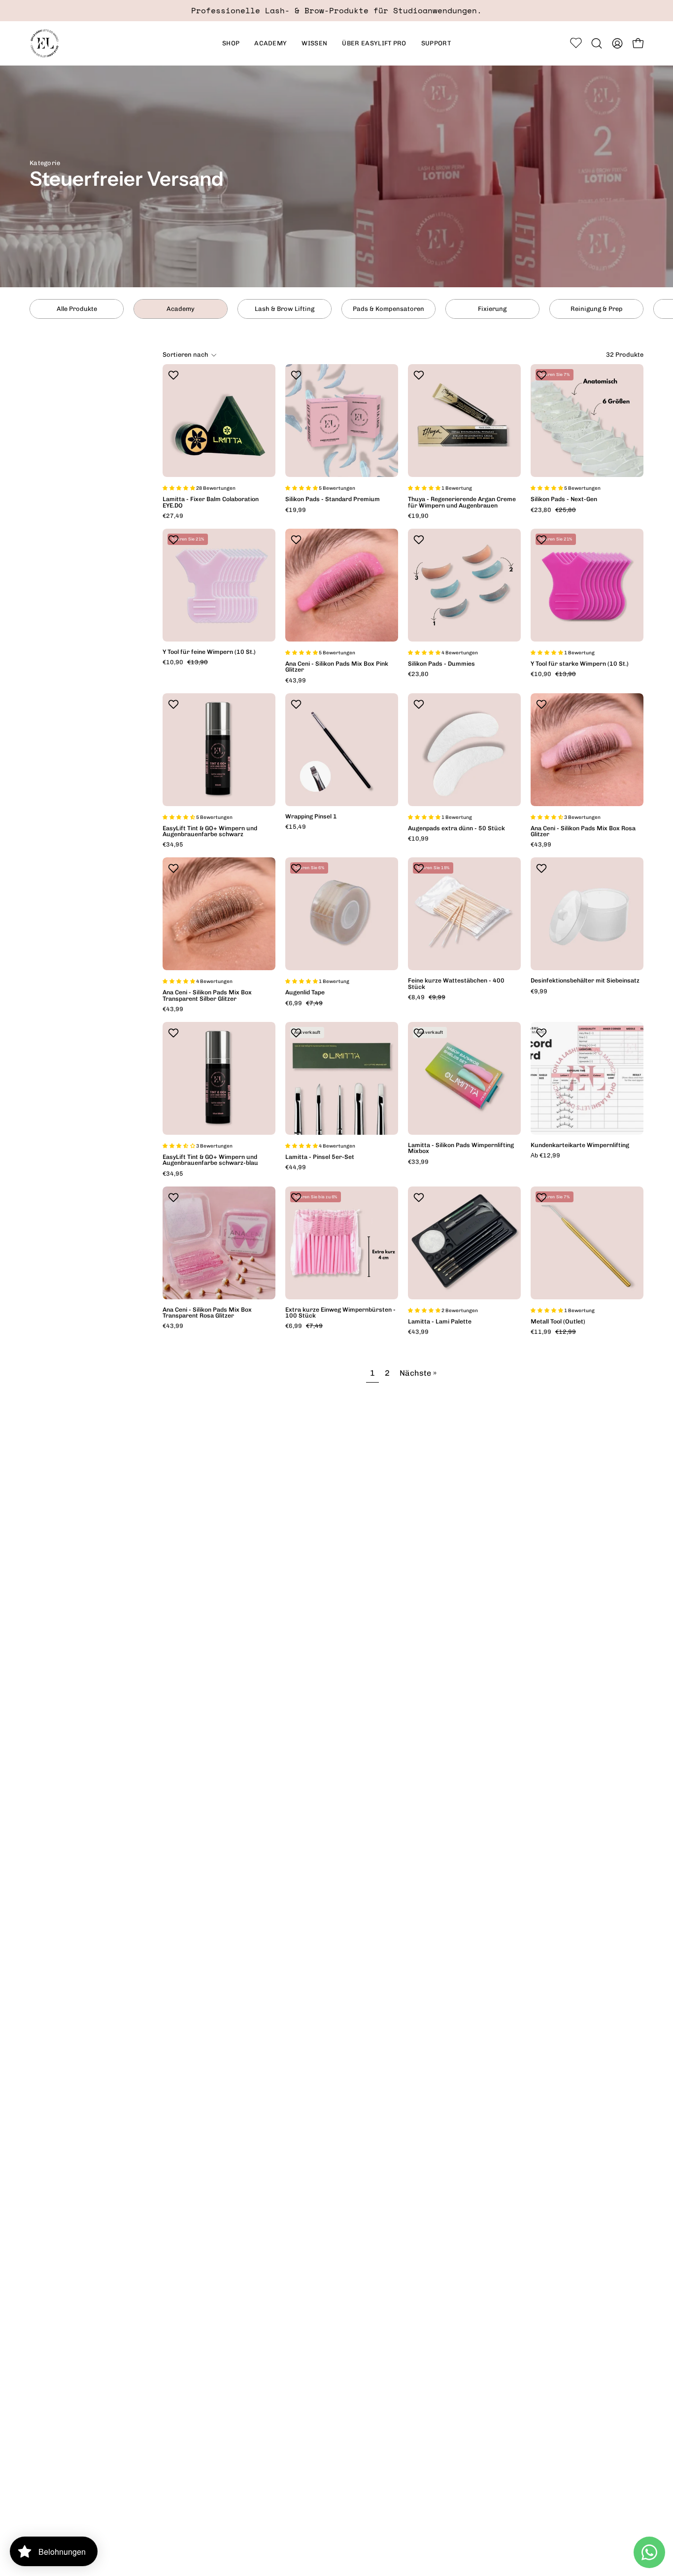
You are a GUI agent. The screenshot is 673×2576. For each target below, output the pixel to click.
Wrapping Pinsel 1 (311, 816)
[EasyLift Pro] (44, 43)
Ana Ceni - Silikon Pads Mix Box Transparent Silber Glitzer (207, 995)
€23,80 (418, 674)
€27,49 (173, 516)
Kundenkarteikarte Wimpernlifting (580, 1145)
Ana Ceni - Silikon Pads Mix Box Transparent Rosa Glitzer (207, 1313)
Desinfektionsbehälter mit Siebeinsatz (585, 981)
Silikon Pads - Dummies (441, 664)
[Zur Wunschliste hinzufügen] (175, 375)
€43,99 (296, 680)
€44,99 (296, 1167)
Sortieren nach (185, 355)
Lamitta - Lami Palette (440, 1322)
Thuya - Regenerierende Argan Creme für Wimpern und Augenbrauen (462, 502)
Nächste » (418, 1373)
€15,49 (296, 827)
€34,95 (173, 845)
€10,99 (418, 839)
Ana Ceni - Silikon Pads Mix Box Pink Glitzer (337, 667)
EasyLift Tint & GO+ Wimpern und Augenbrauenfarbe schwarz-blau (210, 1160)
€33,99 (418, 1162)
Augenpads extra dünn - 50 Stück (456, 828)
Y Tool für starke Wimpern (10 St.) (580, 664)
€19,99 (296, 510)
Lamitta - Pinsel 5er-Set (320, 1157)
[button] (270, 43)
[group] (336, 11)
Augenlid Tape (305, 992)
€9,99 (539, 991)
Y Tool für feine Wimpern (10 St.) (209, 652)
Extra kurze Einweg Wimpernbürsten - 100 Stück (340, 1313)
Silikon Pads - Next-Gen (564, 499)
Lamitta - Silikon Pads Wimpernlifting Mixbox (461, 1148)
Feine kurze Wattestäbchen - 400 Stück (456, 983)
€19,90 (418, 516)
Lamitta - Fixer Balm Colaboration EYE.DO (211, 502)
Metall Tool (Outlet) (558, 1322)
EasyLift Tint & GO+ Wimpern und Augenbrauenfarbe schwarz (210, 831)
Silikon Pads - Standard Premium (333, 499)
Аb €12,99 (545, 1155)
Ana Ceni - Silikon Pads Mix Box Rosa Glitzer (583, 831)
